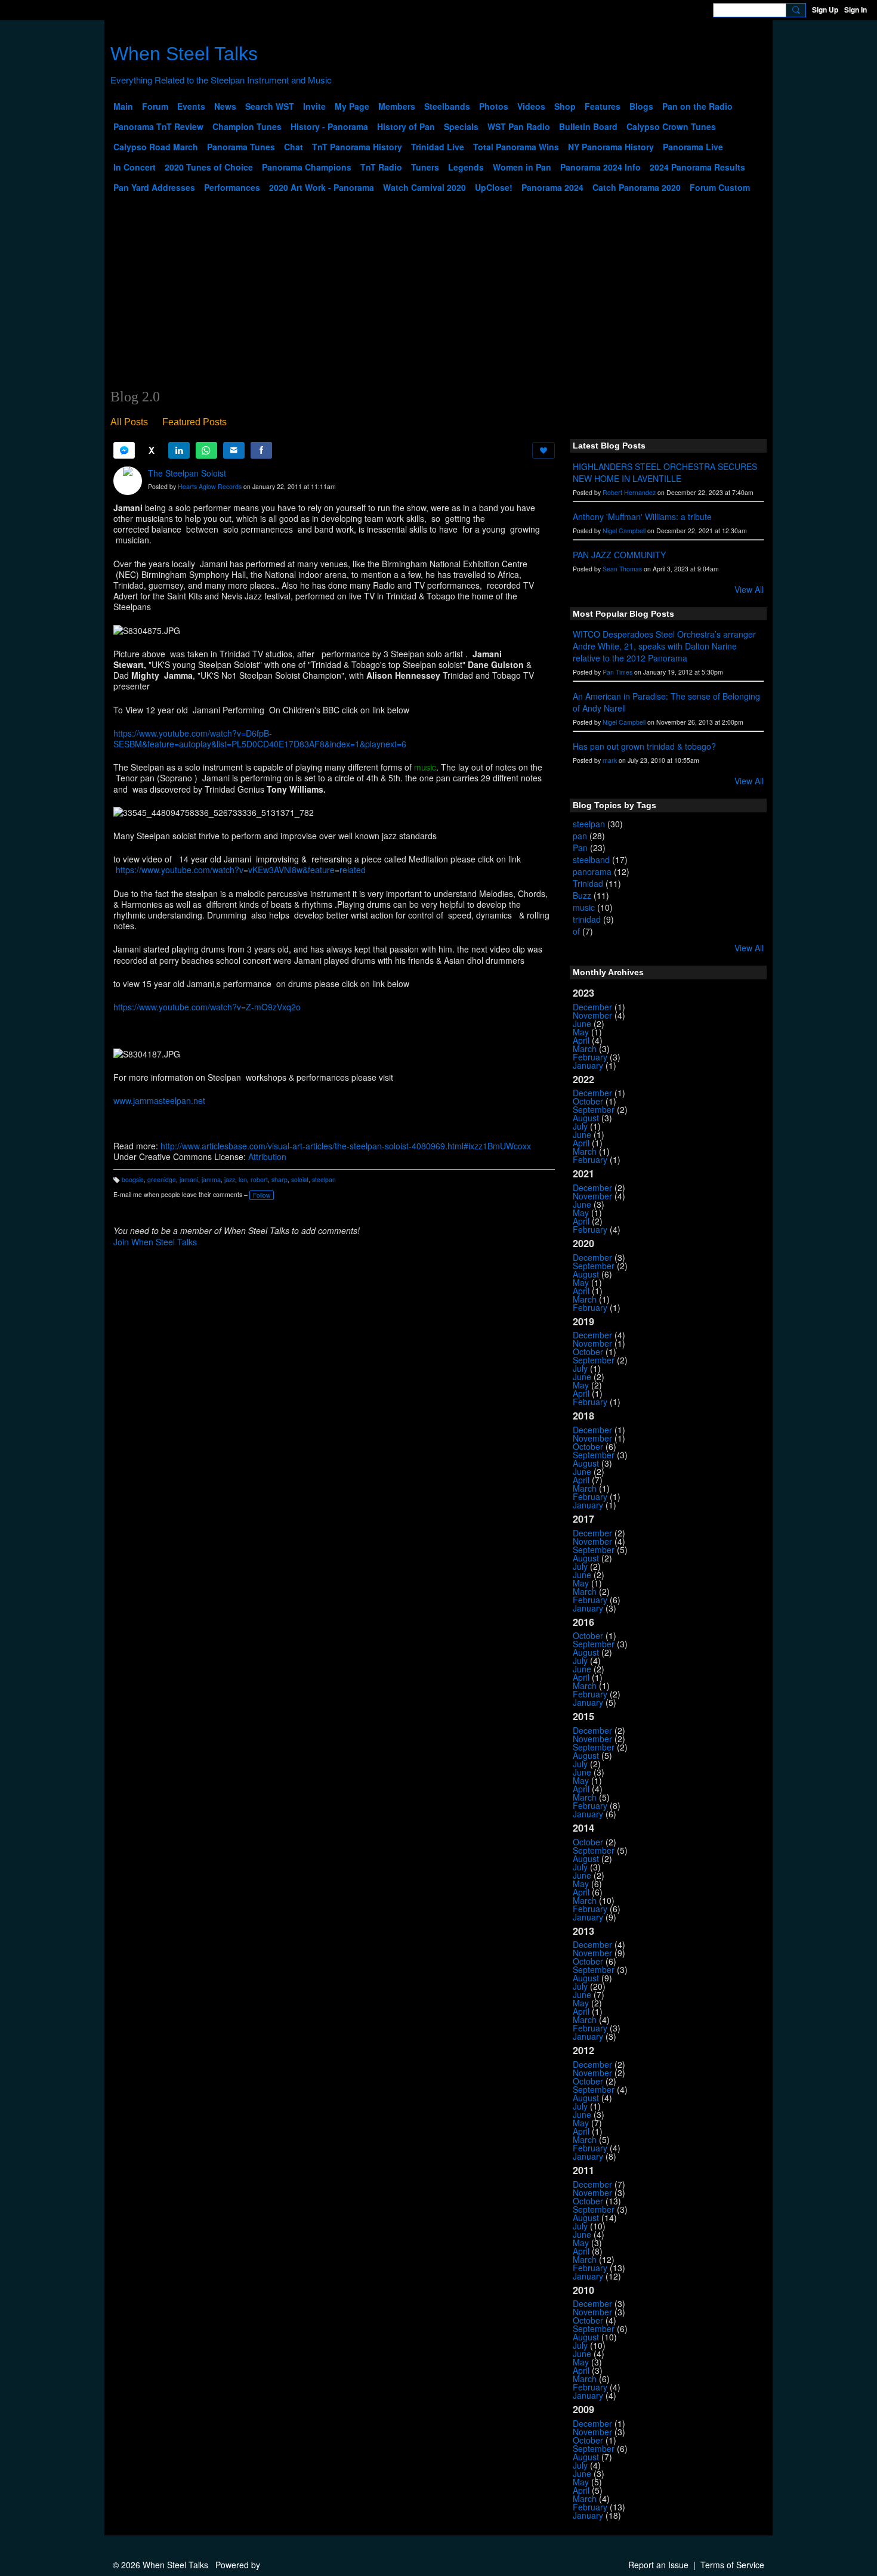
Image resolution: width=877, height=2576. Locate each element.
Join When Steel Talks (155, 1242)
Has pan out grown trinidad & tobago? (644, 746)
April (581, 1040)
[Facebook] (261, 450)
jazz (230, 1179)
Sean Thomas (622, 569)
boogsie (133, 1179)
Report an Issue (658, 2565)
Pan (580, 848)
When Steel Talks (184, 54)
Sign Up (825, 10)
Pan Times (617, 672)
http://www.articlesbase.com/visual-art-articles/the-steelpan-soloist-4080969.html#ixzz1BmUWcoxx (346, 1146)
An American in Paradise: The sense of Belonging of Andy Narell (666, 702)
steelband (591, 859)
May (581, 1032)
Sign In (856, 10)
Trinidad (588, 883)
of (576, 931)
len (243, 1179)
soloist (300, 1179)
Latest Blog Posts (609, 446)
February (590, 1057)
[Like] (544, 450)
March (585, 1049)
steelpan (324, 1179)
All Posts (129, 422)
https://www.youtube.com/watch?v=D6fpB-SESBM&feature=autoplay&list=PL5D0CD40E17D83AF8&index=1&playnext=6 (260, 738)
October (588, 1101)
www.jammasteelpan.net (159, 1100)
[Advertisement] (438, 299)
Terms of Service (732, 2565)
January (588, 1065)
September (594, 1109)
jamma (211, 1179)
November (592, 1015)
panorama (592, 871)
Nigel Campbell (624, 531)
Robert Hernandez (629, 492)
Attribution (267, 1156)
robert (259, 1179)
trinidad (587, 919)
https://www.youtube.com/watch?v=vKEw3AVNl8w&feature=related (241, 870)
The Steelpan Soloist (187, 473)
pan (580, 836)
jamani (189, 1179)
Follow (262, 1195)
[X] (152, 450)
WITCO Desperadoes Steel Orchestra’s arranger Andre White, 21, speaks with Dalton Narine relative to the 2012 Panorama (664, 646)
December (592, 1007)
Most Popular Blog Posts (623, 614)
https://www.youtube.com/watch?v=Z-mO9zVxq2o (207, 1007)
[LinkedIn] (179, 450)
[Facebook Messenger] (124, 450)
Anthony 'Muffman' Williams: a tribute (642, 517)
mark (610, 760)
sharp (280, 1179)
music (584, 907)
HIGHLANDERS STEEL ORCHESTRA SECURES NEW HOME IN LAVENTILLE (665, 472)
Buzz (582, 895)
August (586, 1118)
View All (749, 589)
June (582, 1023)
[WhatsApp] (206, 450)
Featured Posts (194, 422)
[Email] (234, 450)
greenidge (162, 1179)
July (580, 1126)
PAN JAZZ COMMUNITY (619, 555)
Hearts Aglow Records (210, 486)
